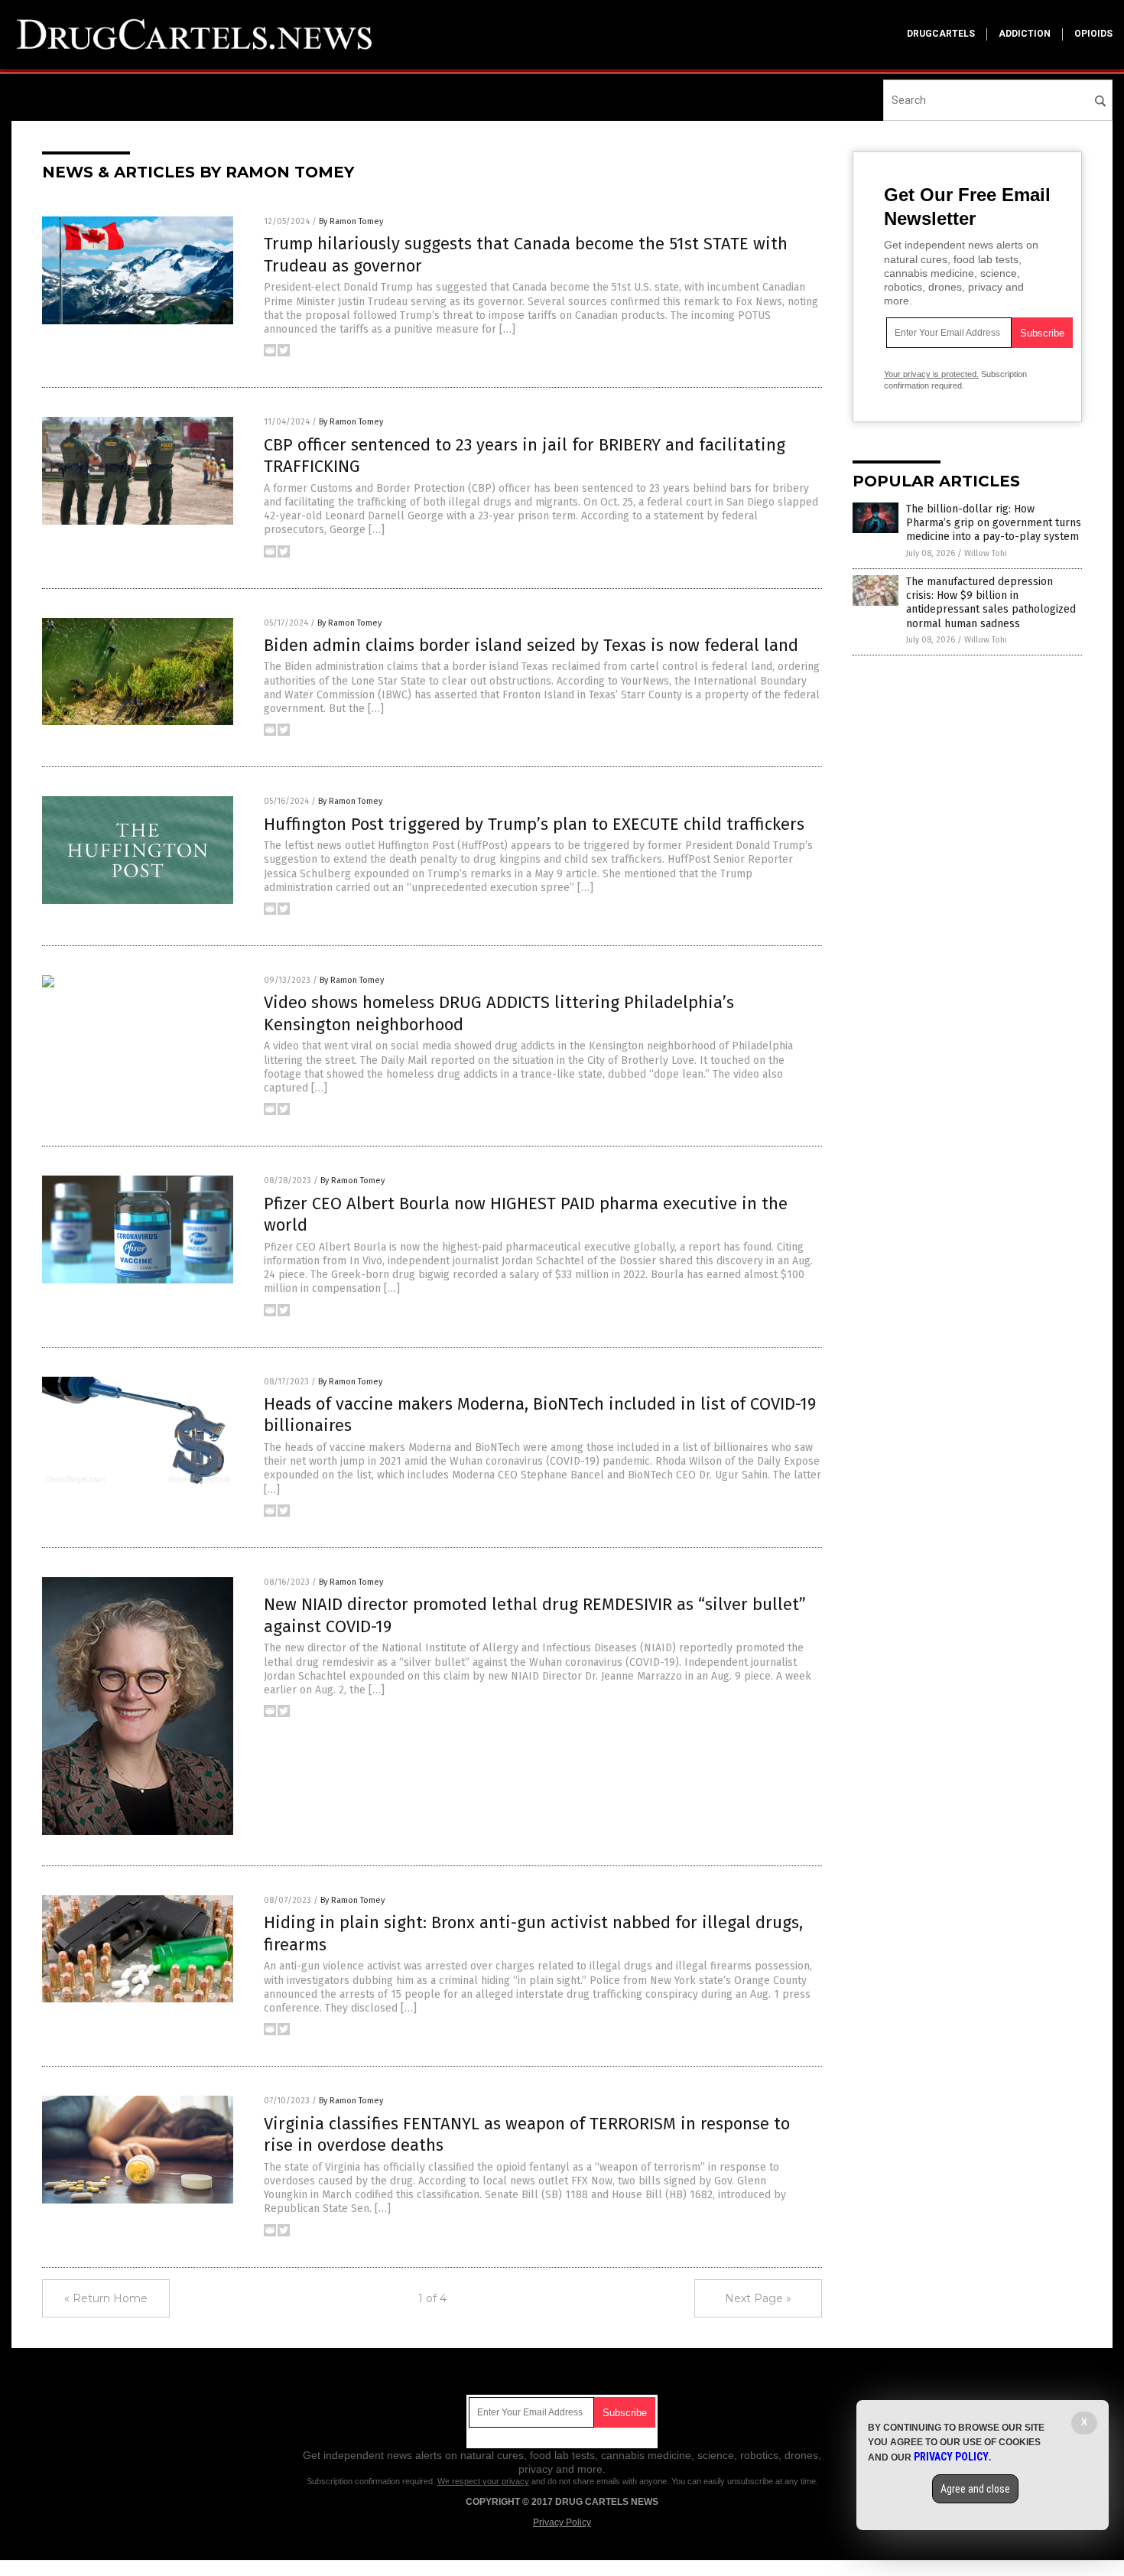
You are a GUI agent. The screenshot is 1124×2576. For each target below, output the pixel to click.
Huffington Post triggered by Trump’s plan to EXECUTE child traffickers (534, 824)
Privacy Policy (562, 2522)
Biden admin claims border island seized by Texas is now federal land (531, 645)
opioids (1093, 34)
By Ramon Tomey (351, 221)
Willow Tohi (986, 553)
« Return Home (106, 2298)
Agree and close (975, 2489)
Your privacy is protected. (931, 374)
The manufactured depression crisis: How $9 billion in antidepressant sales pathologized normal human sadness (991, 603)
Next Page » (758, 2298)
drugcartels (941, 34)
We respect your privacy (483, 2481)
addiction (1025, 34)
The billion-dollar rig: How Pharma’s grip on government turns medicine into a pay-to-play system (994, 523)
